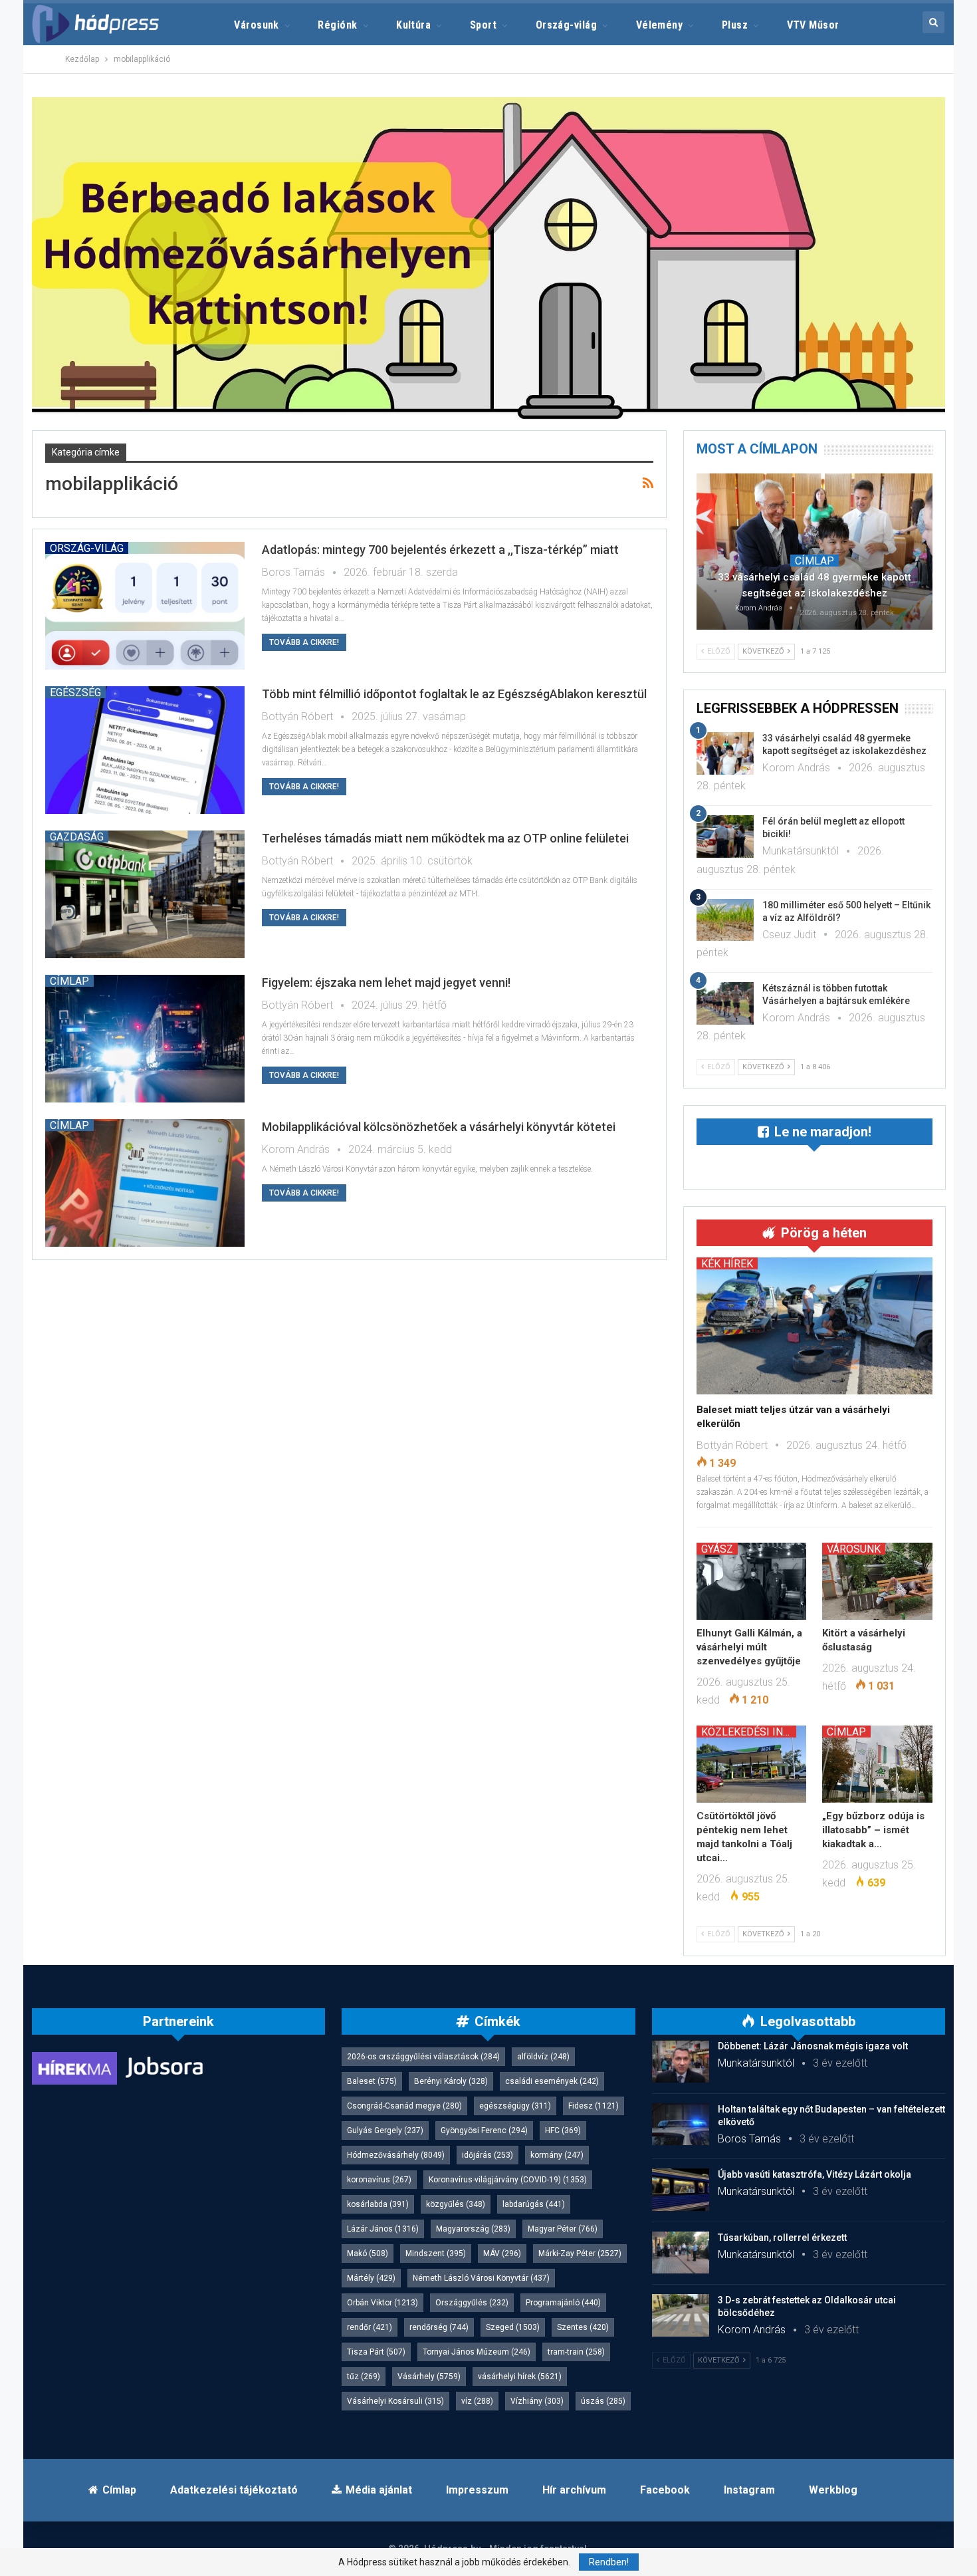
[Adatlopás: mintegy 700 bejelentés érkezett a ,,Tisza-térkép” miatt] (145, 606)
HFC (563, 2130)
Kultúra (413, 25)
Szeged (513, 2327)
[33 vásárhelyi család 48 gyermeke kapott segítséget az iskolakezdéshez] (814, 551)
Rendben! (609, 2562)
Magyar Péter (563, 2229)
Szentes (583, 2327)
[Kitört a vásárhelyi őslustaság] (877, 1581)
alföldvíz (543, 2057)
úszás (603, 2401)
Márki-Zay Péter (580, 2254)
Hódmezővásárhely (396, 2155)
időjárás (488, 2155)
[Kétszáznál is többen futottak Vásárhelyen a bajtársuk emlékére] (725, 1003)
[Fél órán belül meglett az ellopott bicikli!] (725, 837)
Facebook (665, 2490)
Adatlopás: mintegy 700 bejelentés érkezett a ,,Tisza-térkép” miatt (440, 550)
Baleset (372, 2081)
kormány (557, 2155)
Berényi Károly (451, 2081)
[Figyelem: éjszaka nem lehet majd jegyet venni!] (145, 1039)
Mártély (371, 2278)
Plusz (735, 25)
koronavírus (379, 2180)
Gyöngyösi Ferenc (484, 2130)
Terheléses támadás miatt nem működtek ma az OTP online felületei (445, 838)
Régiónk (337, 25)
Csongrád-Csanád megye (404, 2106)
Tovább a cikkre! (304, 642)
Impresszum (477, 2490)
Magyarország (473, 2229)
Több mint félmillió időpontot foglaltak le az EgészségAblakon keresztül (454, 694)
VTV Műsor (813, 25)
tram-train (576, 2352)
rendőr (370, 2327)
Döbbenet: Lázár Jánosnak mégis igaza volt (813, 2046)
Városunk (257, 25)
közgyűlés (456, 2204)
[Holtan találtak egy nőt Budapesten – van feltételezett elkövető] (681, 2125)
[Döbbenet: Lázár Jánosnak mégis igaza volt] (681, 2061)
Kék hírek (727, 1263)
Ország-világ (567, 25)
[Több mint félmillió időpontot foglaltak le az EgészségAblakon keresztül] (145, 750)
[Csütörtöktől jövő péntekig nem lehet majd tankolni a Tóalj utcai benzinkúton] (752, 1764)
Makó (368, 2254)
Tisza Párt (376, 2352)
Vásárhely (429, 2377)
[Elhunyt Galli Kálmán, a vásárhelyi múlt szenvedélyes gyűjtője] (752, 1581)
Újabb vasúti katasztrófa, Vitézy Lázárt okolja (814, 2174)
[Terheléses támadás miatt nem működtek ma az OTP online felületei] (145, 894)
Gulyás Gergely (385, 2130)
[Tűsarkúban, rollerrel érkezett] (681, 2253)
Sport (483, 25)
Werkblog (833, 2490)
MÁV (502, 2254)
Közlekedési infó (749, 1732)
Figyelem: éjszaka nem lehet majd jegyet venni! (386, 982)
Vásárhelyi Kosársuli (395, 2401)
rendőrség (439, 2327)
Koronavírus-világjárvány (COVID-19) (508, 2180)
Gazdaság (77, 837)
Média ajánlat (379, 2490)
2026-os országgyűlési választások (423, 2057)
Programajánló (563, 2303)
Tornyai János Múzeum (477, 2352)
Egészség (75, 692)
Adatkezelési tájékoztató (234, 2490)
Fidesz (594, 2106)
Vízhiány (537, 2401)
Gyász (717, 1549)
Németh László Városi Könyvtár (481, 2278)
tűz (364, 2377)
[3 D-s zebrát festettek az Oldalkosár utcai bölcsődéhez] (681, 2315)
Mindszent (436, 2254)
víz (477, 2401)
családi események (552, 2081)
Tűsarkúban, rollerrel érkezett (782, 2238)
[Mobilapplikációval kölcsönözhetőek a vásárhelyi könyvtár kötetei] (145, 1183)
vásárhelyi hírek (520, 2377)
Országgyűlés (472, 2303)
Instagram (749, 2490)
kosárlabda (378, 2204)
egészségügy (515, 2106)
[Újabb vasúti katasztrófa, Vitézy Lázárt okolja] (681, 2190)
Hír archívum (574, 2490)
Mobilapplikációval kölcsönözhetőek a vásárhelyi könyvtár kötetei (439, 1127)
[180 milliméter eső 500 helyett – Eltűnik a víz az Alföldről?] (725, 920)
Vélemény (660, 25)
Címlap (69, 981)
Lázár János (383, 2229)
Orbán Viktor (382, 2303)
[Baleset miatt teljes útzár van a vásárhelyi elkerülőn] (814, 1326)
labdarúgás (534, 2204)
